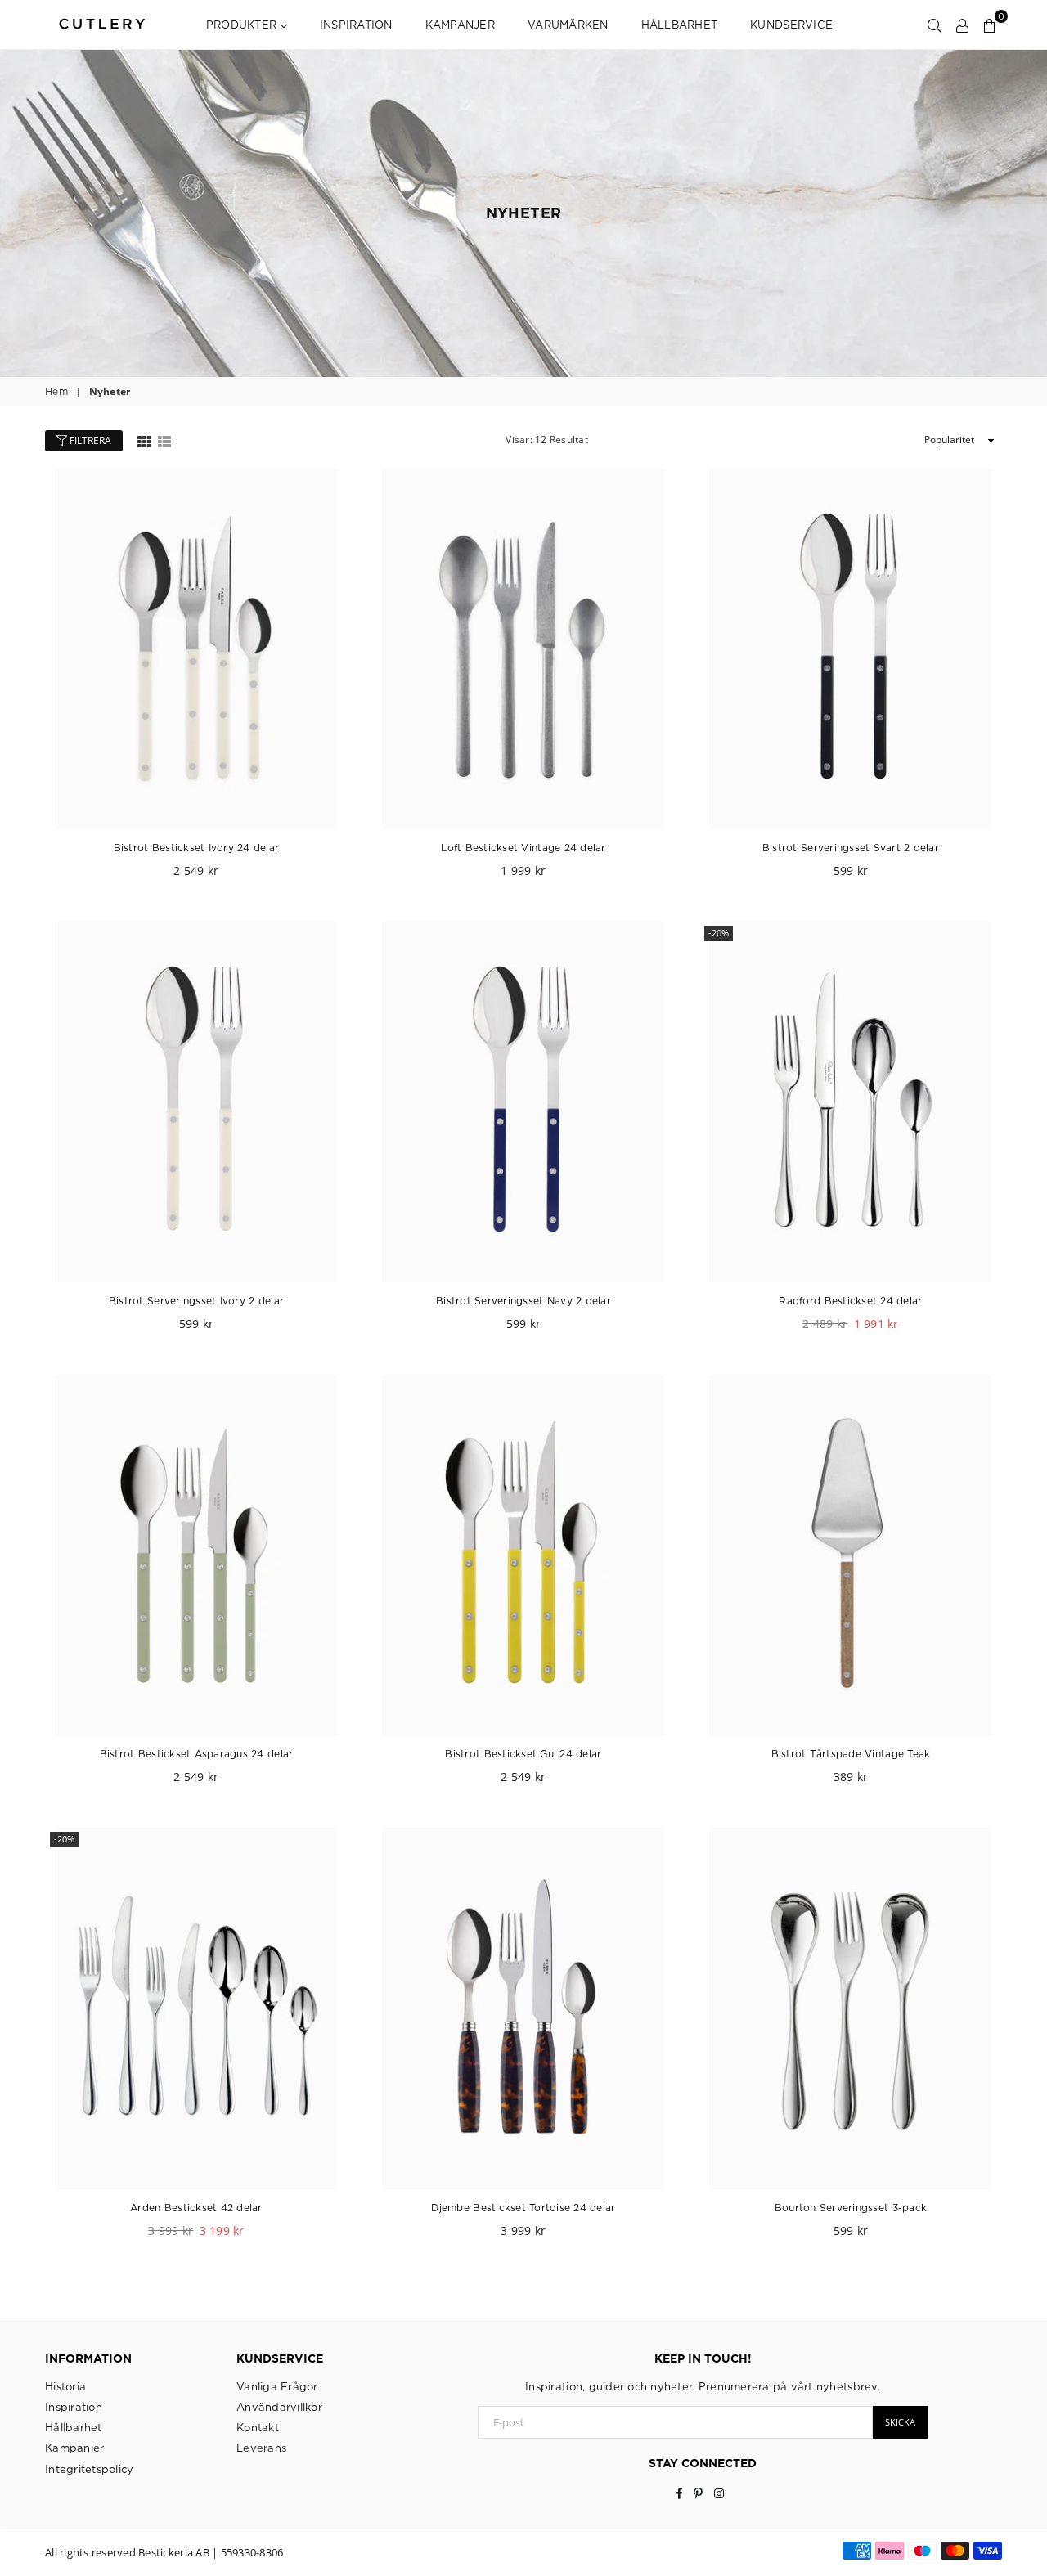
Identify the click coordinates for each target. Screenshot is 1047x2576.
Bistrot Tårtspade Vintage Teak (851, 1754)
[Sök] (935, 25)
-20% (719, 933)
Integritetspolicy (89, 2469)
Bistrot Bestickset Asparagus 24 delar (197, 1754)
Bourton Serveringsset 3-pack (851, 2208)
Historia (65, 2386)
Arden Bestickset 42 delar (196, 2208)
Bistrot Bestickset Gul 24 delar (523, 1754)
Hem (56, 391)
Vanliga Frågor (277, 2386)
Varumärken (568, 25)
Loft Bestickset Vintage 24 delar (523, 848)
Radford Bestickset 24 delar (850, 1301)
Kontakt (258, 2427)
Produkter (243, 25)
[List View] (164, 440)
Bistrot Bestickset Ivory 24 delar (197, 848)
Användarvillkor (279, 2407)
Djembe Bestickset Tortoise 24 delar (523, 2208)
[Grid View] (144, 440)
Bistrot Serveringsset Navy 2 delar (523, 1301)
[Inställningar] (962, 25)
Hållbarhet (680, 25)
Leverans (261, 2448)
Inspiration (356, 25)
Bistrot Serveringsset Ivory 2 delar (196, 1301)
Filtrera (89, 440)
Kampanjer (460, 25)
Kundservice (791, 25)
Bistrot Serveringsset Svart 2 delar (851, 848)
